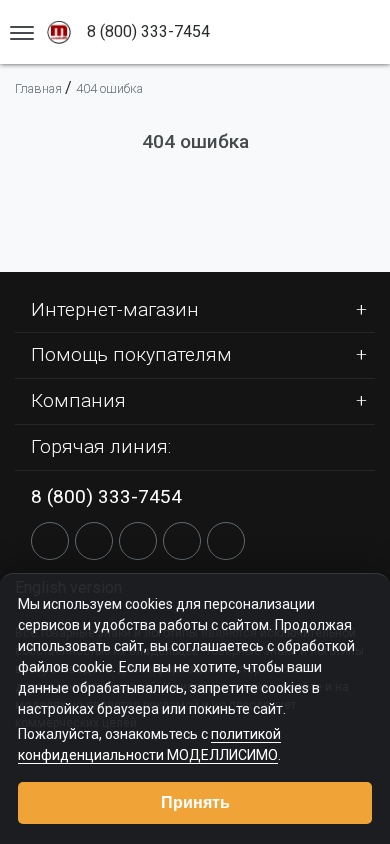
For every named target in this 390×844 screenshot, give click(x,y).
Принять (195, 802)
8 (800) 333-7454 (106, 496)
